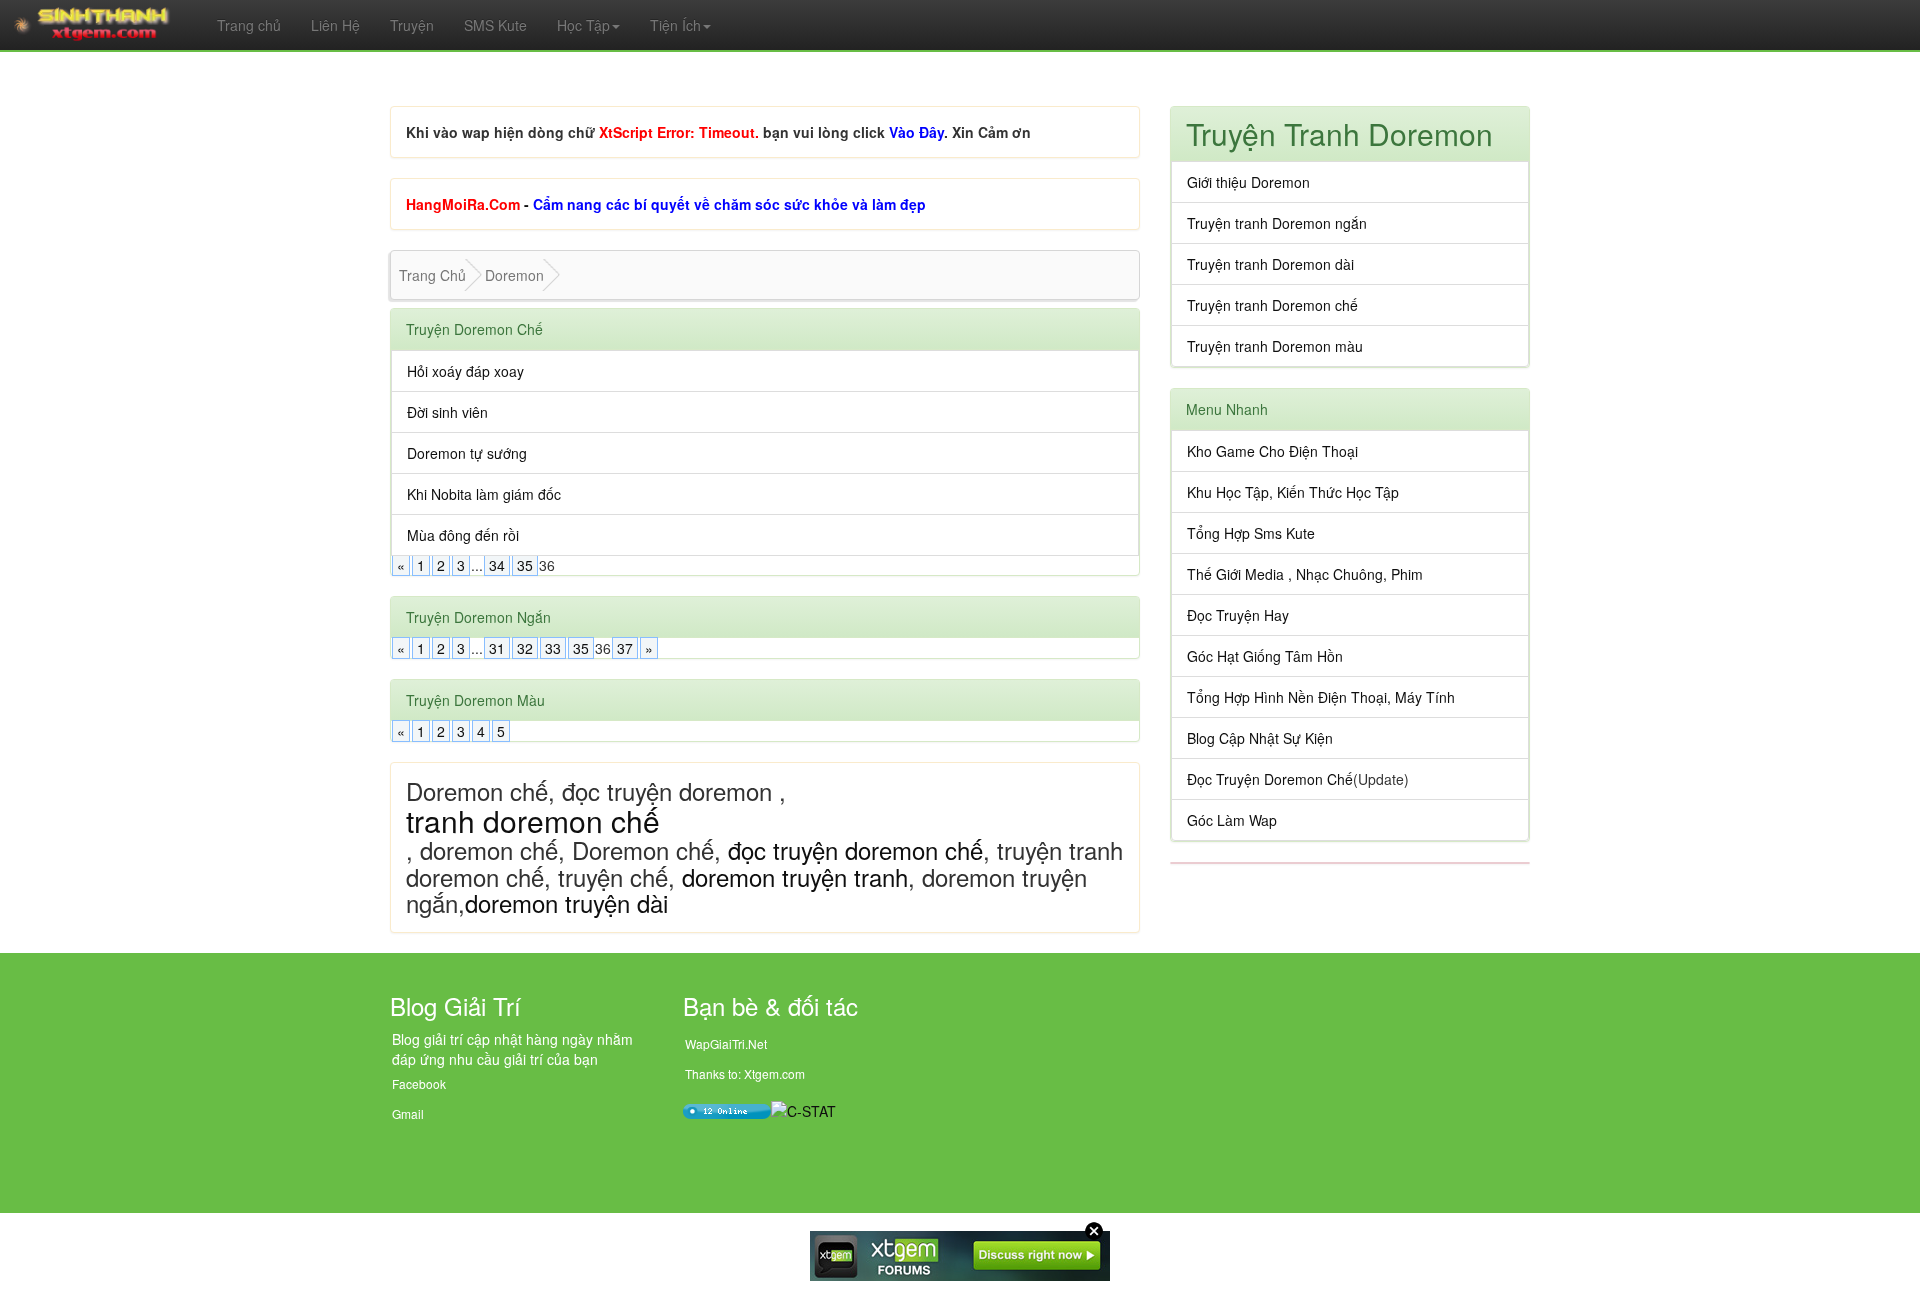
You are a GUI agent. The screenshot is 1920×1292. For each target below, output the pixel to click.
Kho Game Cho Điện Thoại (1272, 451)
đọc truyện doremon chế (855, 849)
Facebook (419, 1083)
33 (553, 648)
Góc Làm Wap (1232, 820)
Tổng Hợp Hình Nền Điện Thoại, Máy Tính (1321, 697)
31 (497, 648)
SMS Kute (495, 25)
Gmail (408, 1113)
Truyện (412, 25)
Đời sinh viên (447, 412)
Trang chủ (249, 25)
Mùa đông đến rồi (463, 535)
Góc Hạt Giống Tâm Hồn (1265, 656)
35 (525, 565)
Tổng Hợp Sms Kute (1251, 533)
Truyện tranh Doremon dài (1270, 264)
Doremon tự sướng (467, 453)
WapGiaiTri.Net (726, 1043)
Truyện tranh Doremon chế (1272, 305)
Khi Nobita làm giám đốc (484, 494)
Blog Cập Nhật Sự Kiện (1260, 738)
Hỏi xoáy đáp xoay (465, 371)
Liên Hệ (335, 25)
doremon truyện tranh (795, 876)
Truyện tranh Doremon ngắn (1277, 223)
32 (525, 648)
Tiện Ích (675, 25)
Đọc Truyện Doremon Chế (1270, 779)
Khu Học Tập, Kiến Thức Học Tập (1293, 492)
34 (497, 565)
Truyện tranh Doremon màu (1275, 346)
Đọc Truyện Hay (1238, 615)
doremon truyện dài (566, 902)
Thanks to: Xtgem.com (745, 1073)
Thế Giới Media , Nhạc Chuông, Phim (1305, 574)
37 (625, 648)
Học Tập (583, 25)
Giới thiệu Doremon (1248, 182)
